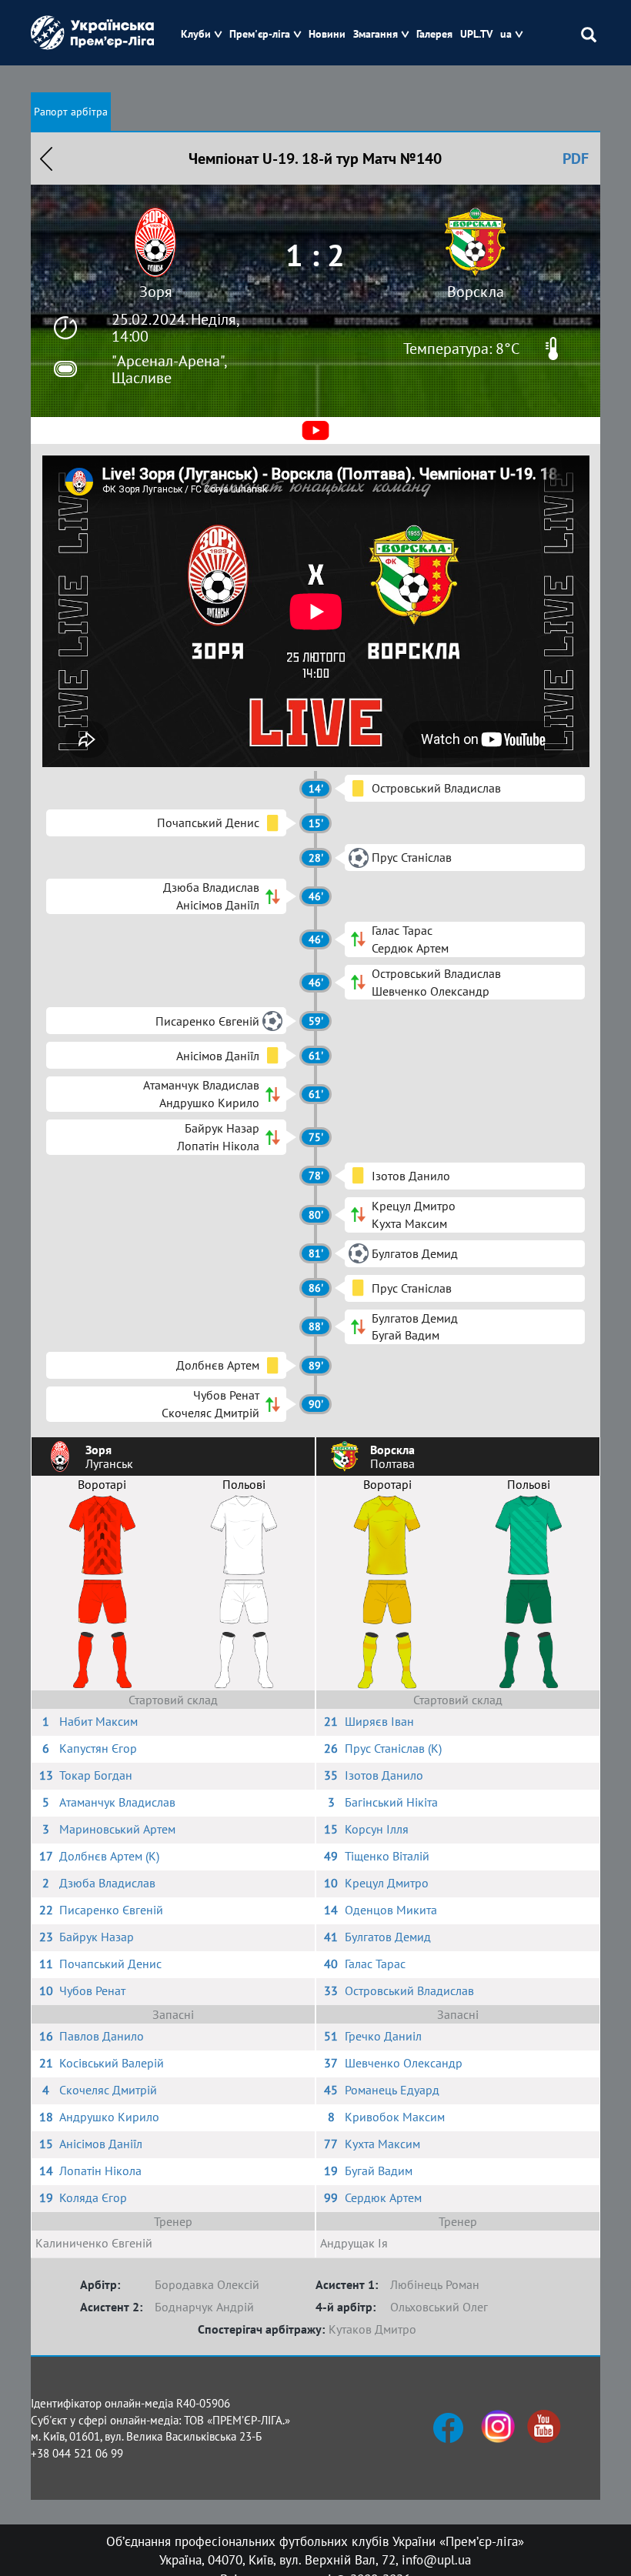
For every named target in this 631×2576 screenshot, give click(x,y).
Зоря (156, 292)
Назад (46, 158)
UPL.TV (476, 34)
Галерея (434, 34)
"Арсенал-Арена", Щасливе (169, 369)
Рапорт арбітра (71, 112)
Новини (327, 34)
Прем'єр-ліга (260, 34)
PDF (576, 158)
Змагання (376, 34)
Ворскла (476, 292)
